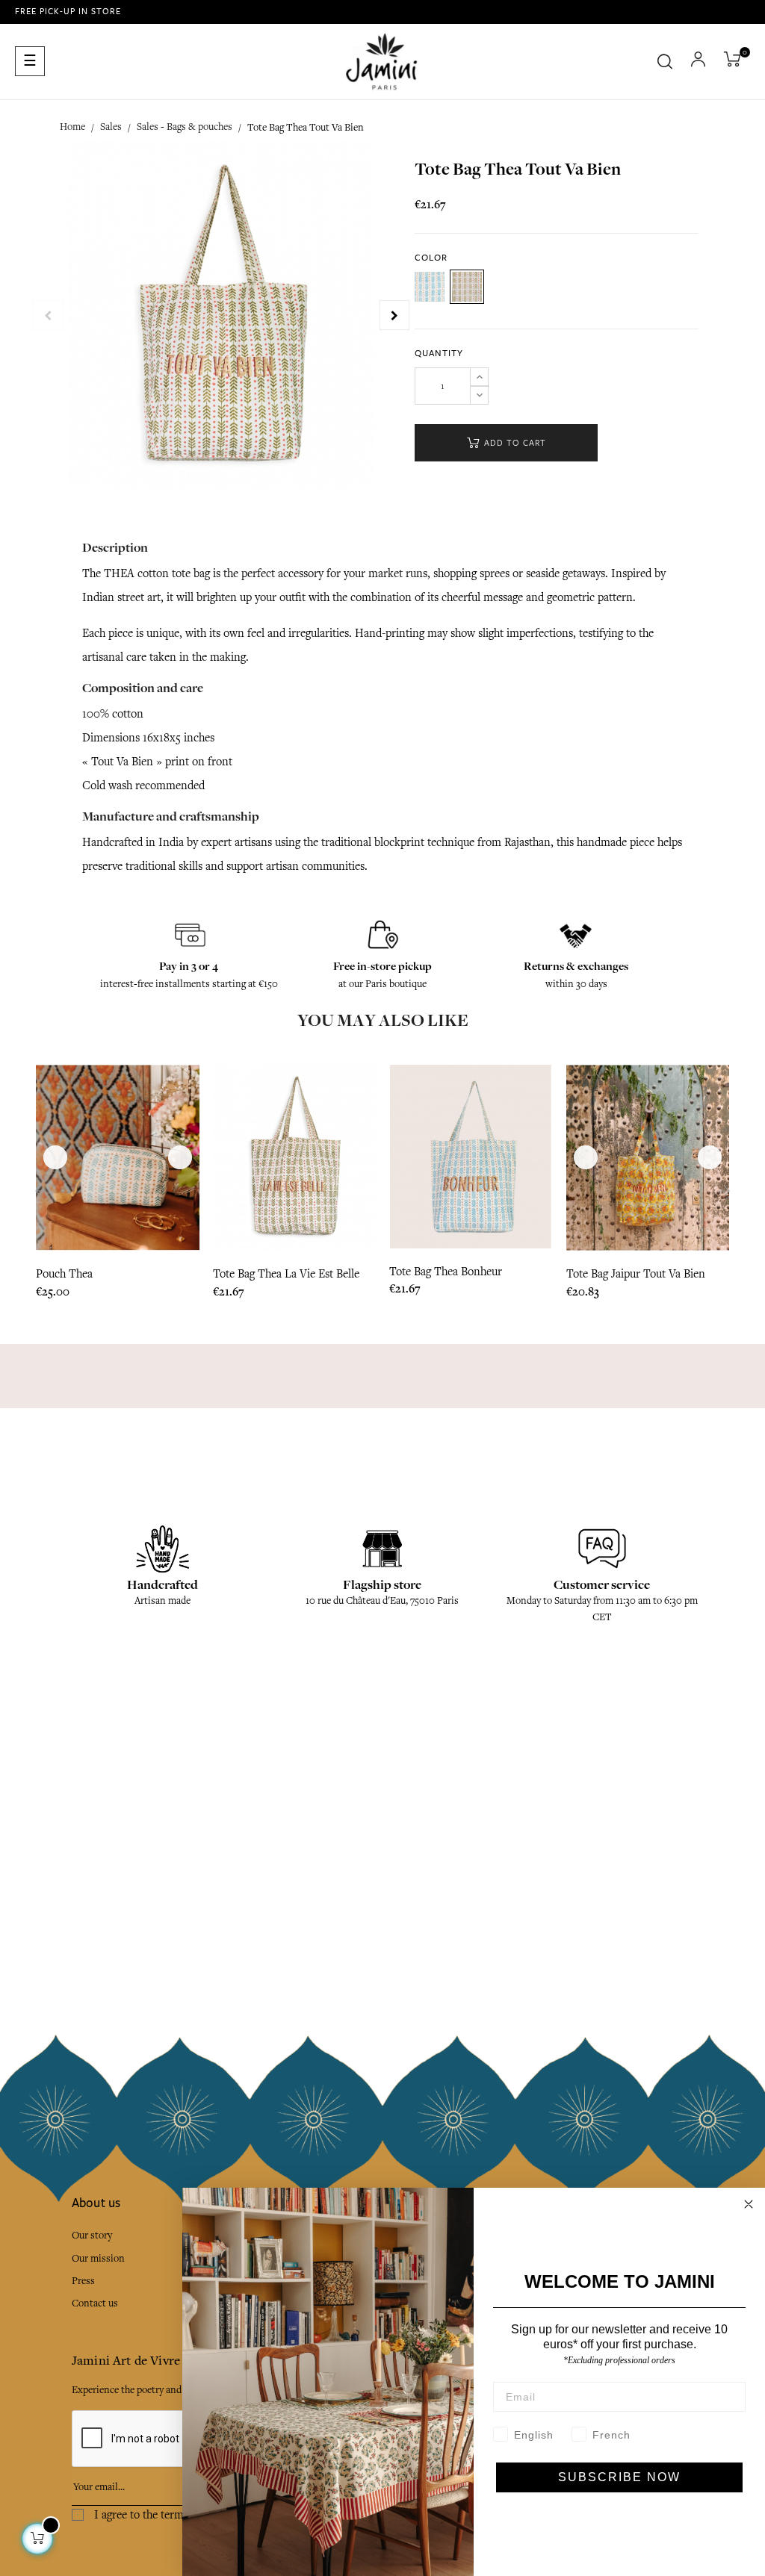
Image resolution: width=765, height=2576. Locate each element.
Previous (48, 315)
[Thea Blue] (430, 287)
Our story (92, 2235)
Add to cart (514, 443)
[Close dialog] (749, 2204)
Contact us (95, 2303)
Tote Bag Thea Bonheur (446, 1272)
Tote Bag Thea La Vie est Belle (286, 1274)
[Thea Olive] (467, 287)
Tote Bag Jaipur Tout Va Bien (636, 1274)
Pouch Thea (64, 1274)
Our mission (98, 2258)
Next (394, 315)
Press (83, 2281)
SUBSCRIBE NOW (619, 2477)
